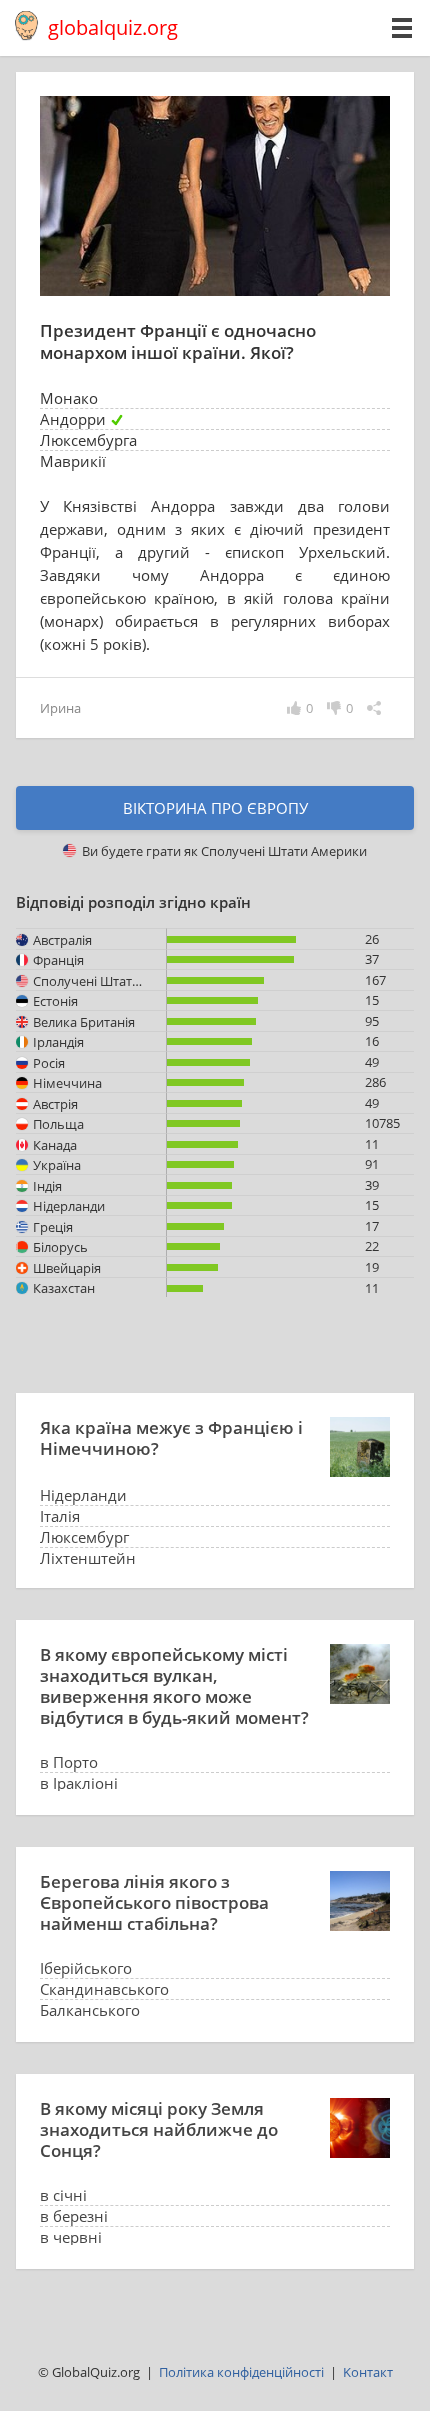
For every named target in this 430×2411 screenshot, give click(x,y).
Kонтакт (368, 2372)
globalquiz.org (113, 27)
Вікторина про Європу (215, 808)
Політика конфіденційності (241, 2372)
